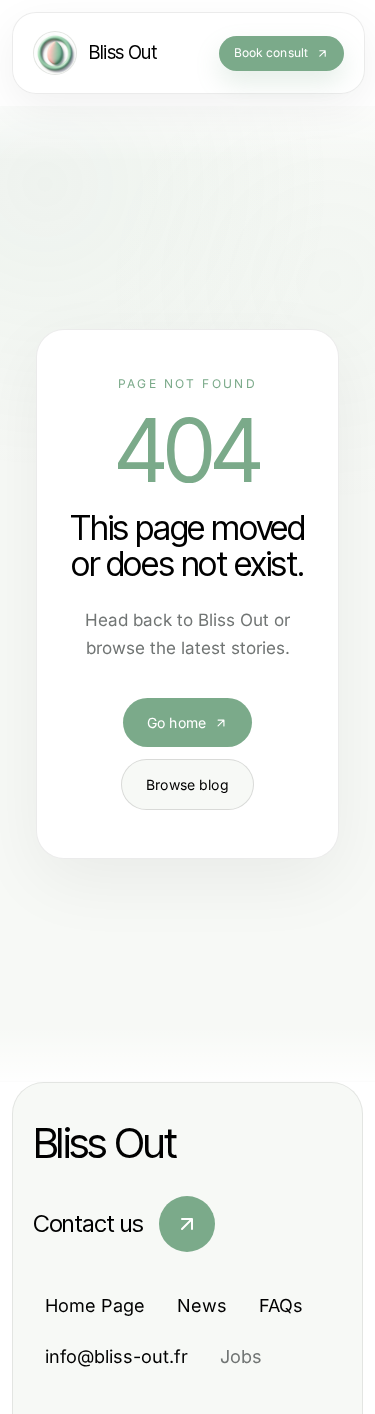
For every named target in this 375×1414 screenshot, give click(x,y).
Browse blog (187, 784)
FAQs (281, 1305)
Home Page (95, 1305)
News (202, 1305)
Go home (176, 722)
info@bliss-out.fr (116, 1356)
